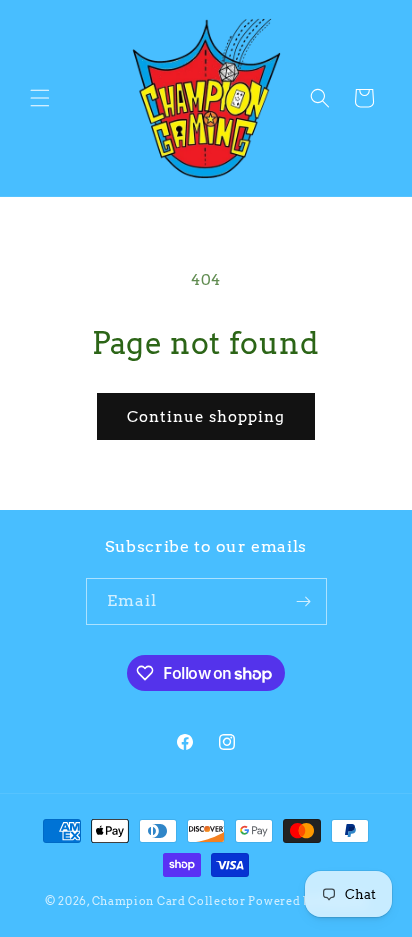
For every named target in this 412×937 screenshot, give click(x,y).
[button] (40, 98)
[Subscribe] (304, 601)
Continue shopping (206, 417)
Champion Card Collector (169, 901)
